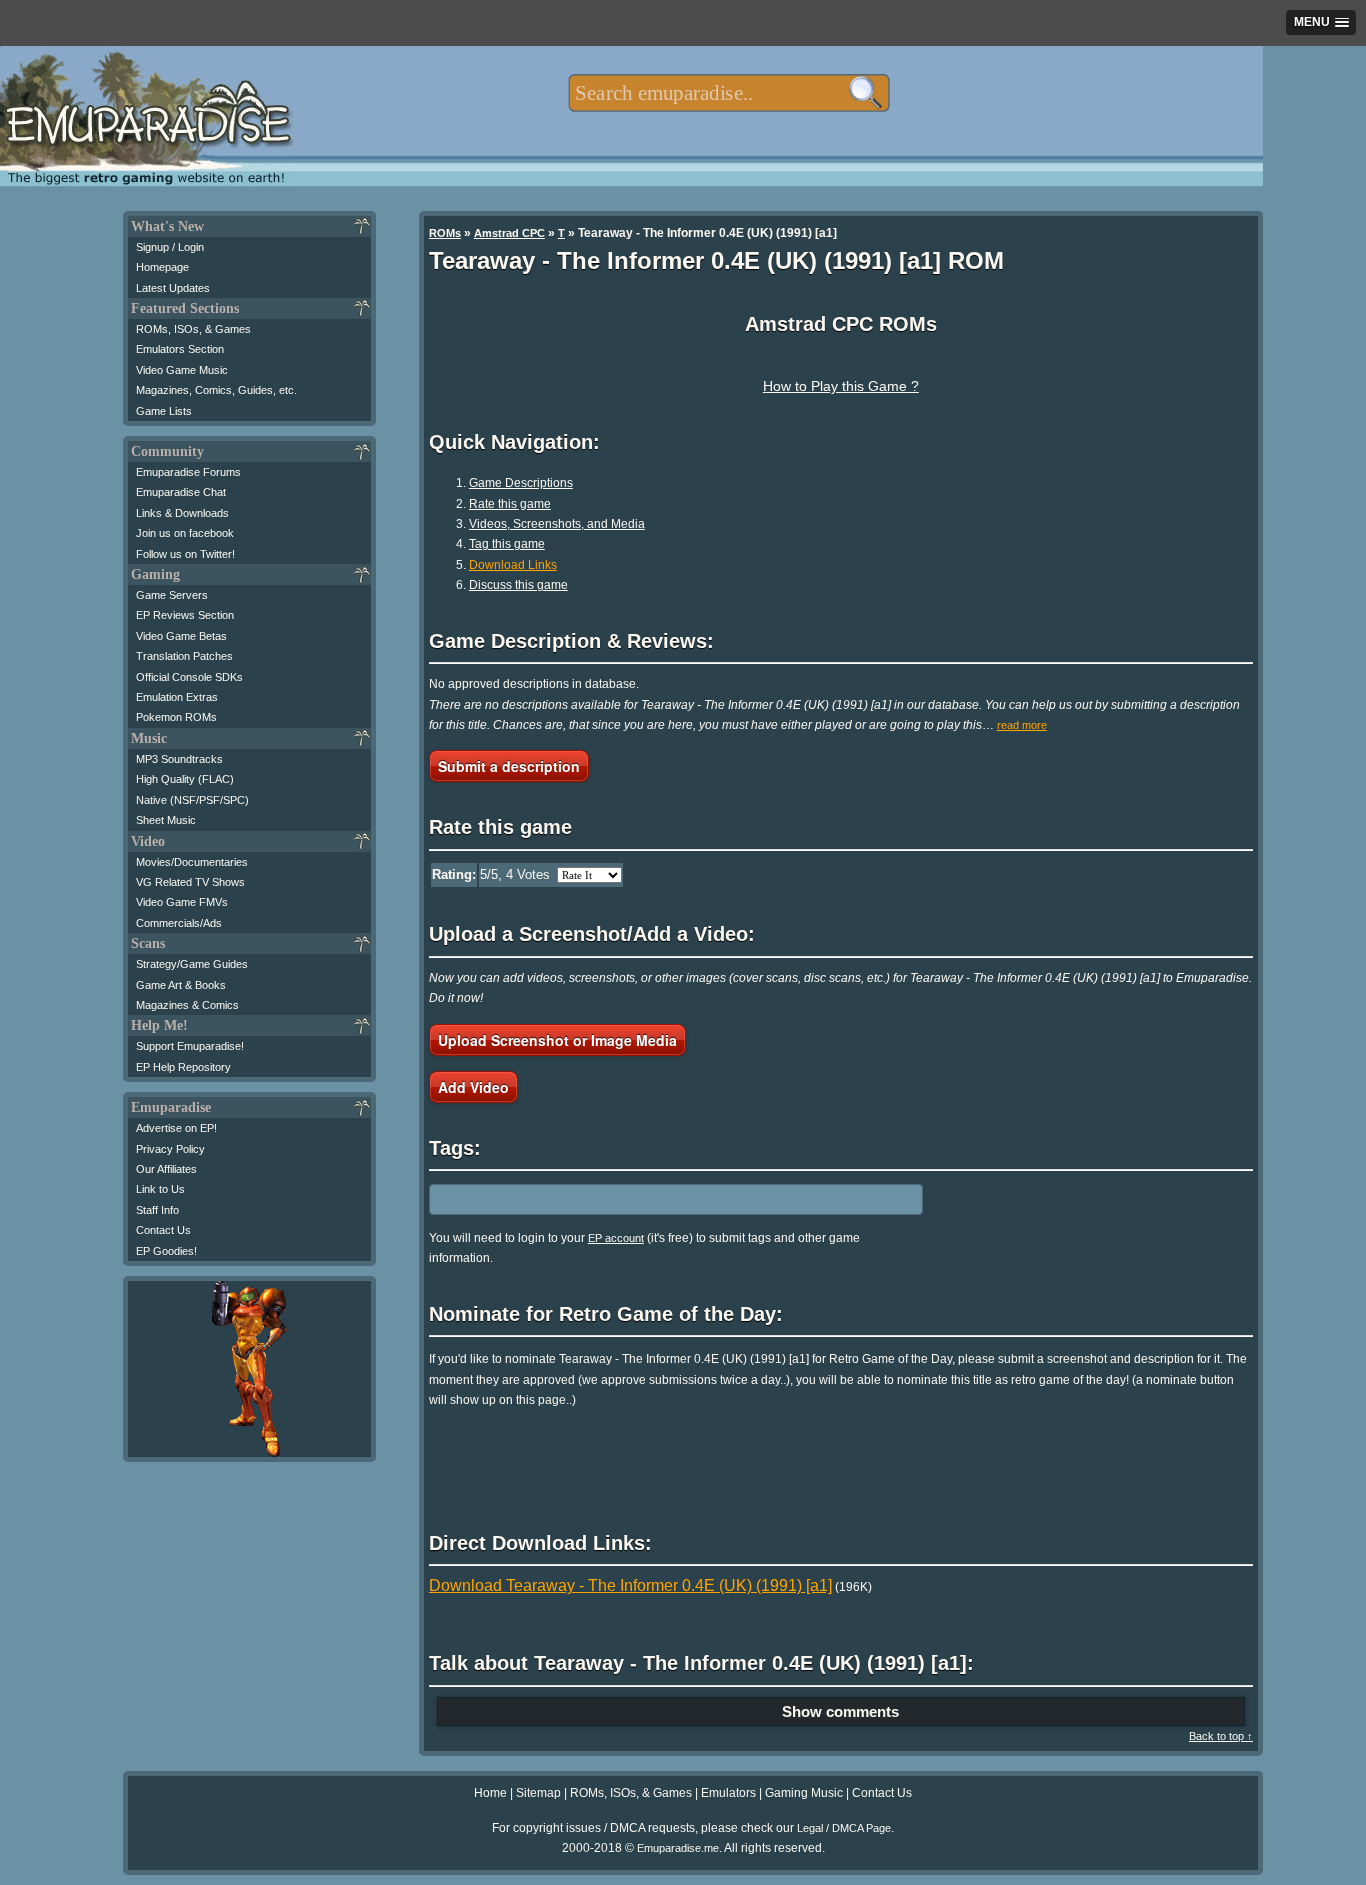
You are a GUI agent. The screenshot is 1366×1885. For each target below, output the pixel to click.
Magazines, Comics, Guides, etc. (216, 390)
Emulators (728, 1793)
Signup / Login (170, 247)
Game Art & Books (181, 985)
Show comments (840, 1711)
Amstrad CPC (509, 233)
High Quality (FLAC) (185, 779)
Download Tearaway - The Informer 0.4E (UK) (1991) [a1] (630, 1585)
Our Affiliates (166, 1169)
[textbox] (728, 93)
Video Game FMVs (182, 902)
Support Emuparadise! (190, 1046)
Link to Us (160, 1189)
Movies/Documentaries (192, 862)
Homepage (162, 267)
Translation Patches (184, 656)
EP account (616, 1238)
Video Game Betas (181, 636)
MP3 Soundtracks (179, 759)
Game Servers (172, 595)
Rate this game (510, 504)
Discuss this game (518, 585)
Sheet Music (166, 820)
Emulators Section (180, 349)
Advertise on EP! (176, 1128)
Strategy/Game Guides (192, 964)
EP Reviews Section (185, 615)
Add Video (473, 1087)
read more (1022, 725)
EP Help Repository (183, 1067)
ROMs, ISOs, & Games (193, 329)
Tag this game (507, 544)
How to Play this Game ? (841, 386)
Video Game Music (182, 370)
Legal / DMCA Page (844, 1828)
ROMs (445, 233)
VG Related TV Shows (190, 882)
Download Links (513, 565)
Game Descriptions (521, 483)
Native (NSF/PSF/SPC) (192, 800)
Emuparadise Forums (188, 472)
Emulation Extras (177, 697)
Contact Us (163, 1230)
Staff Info (157, 1210)
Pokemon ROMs (176, 717)
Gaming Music (804, 1793)
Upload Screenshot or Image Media (557, 1040)
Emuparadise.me (678, 1848)
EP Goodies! (166, 1251)
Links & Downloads (182, 513)
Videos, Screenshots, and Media (557, 524)
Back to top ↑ (1221, 1736)
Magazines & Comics (187, 1005)
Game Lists (164, 411)
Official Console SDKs (189, 677)
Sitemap (538, 1793)
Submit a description (509, 766)
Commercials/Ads (179, 923)
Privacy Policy (170, 1149)
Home (490, 1793)
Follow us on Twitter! (185, 554)
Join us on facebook (185, 533)
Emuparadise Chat (181, 492)
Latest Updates (173, 288)
